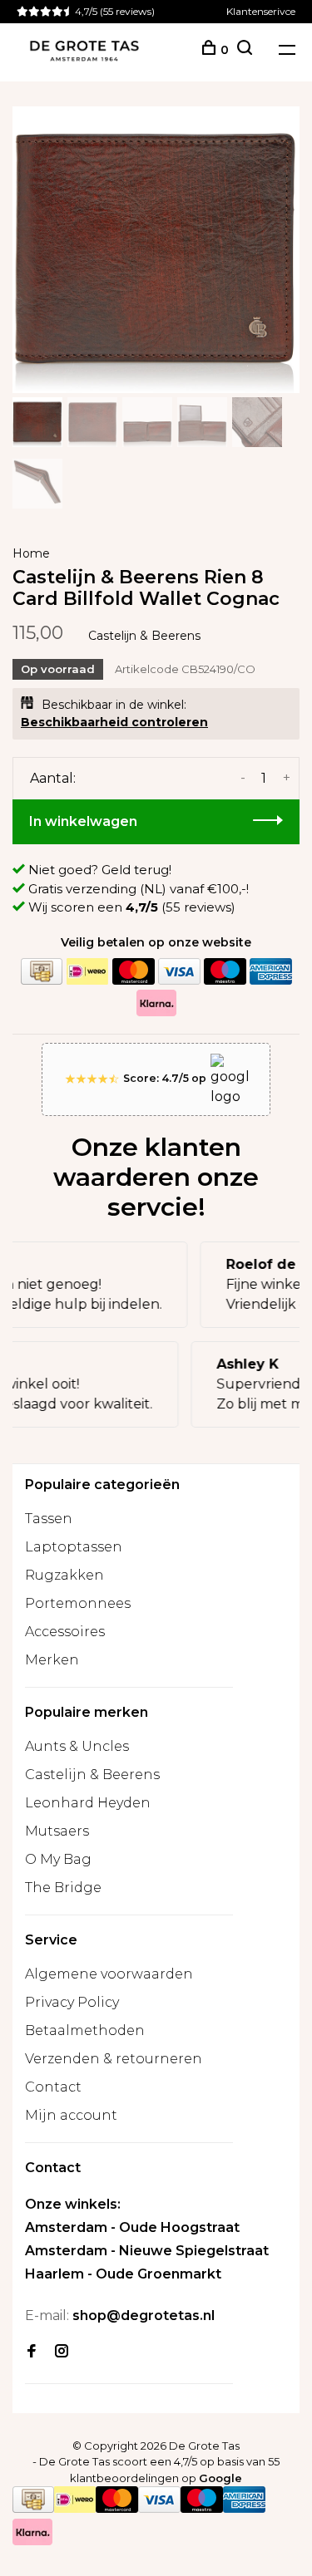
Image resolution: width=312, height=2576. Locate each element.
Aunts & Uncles (77, 1746)
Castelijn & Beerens (144, 636)
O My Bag (58, 1859)
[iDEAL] (87, 972)
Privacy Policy (72, 2002)
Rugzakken (64, 1575)
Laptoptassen (74, 1547)
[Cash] (42, 972)
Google (220, 2478)
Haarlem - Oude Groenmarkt (123, 2274)
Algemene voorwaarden (109, 1974)
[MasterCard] (133, 972)
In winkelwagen (83, 821)
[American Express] (270, 972)
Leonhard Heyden (88, 1803)
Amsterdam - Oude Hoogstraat (132, 2227)
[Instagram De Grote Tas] (62, 2352)
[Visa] (179, 972)
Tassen (49, 1519)
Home (31, 553)
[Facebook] (32, 2352)
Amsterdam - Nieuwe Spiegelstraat (147, 2251)
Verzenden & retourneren (114, 2059)
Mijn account (71, 2115)
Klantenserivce (261, 11)
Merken (52, 1660)
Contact (53, 2087)
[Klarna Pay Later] (156, 1003)
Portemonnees (78, 1603)
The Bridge (63, 1888)
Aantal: (53, 778)
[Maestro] (225, 972)
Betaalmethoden (85, 2030)
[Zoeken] (245, 50)
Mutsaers (57, 1831)
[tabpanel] (156, 250)
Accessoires (65, 1632)
